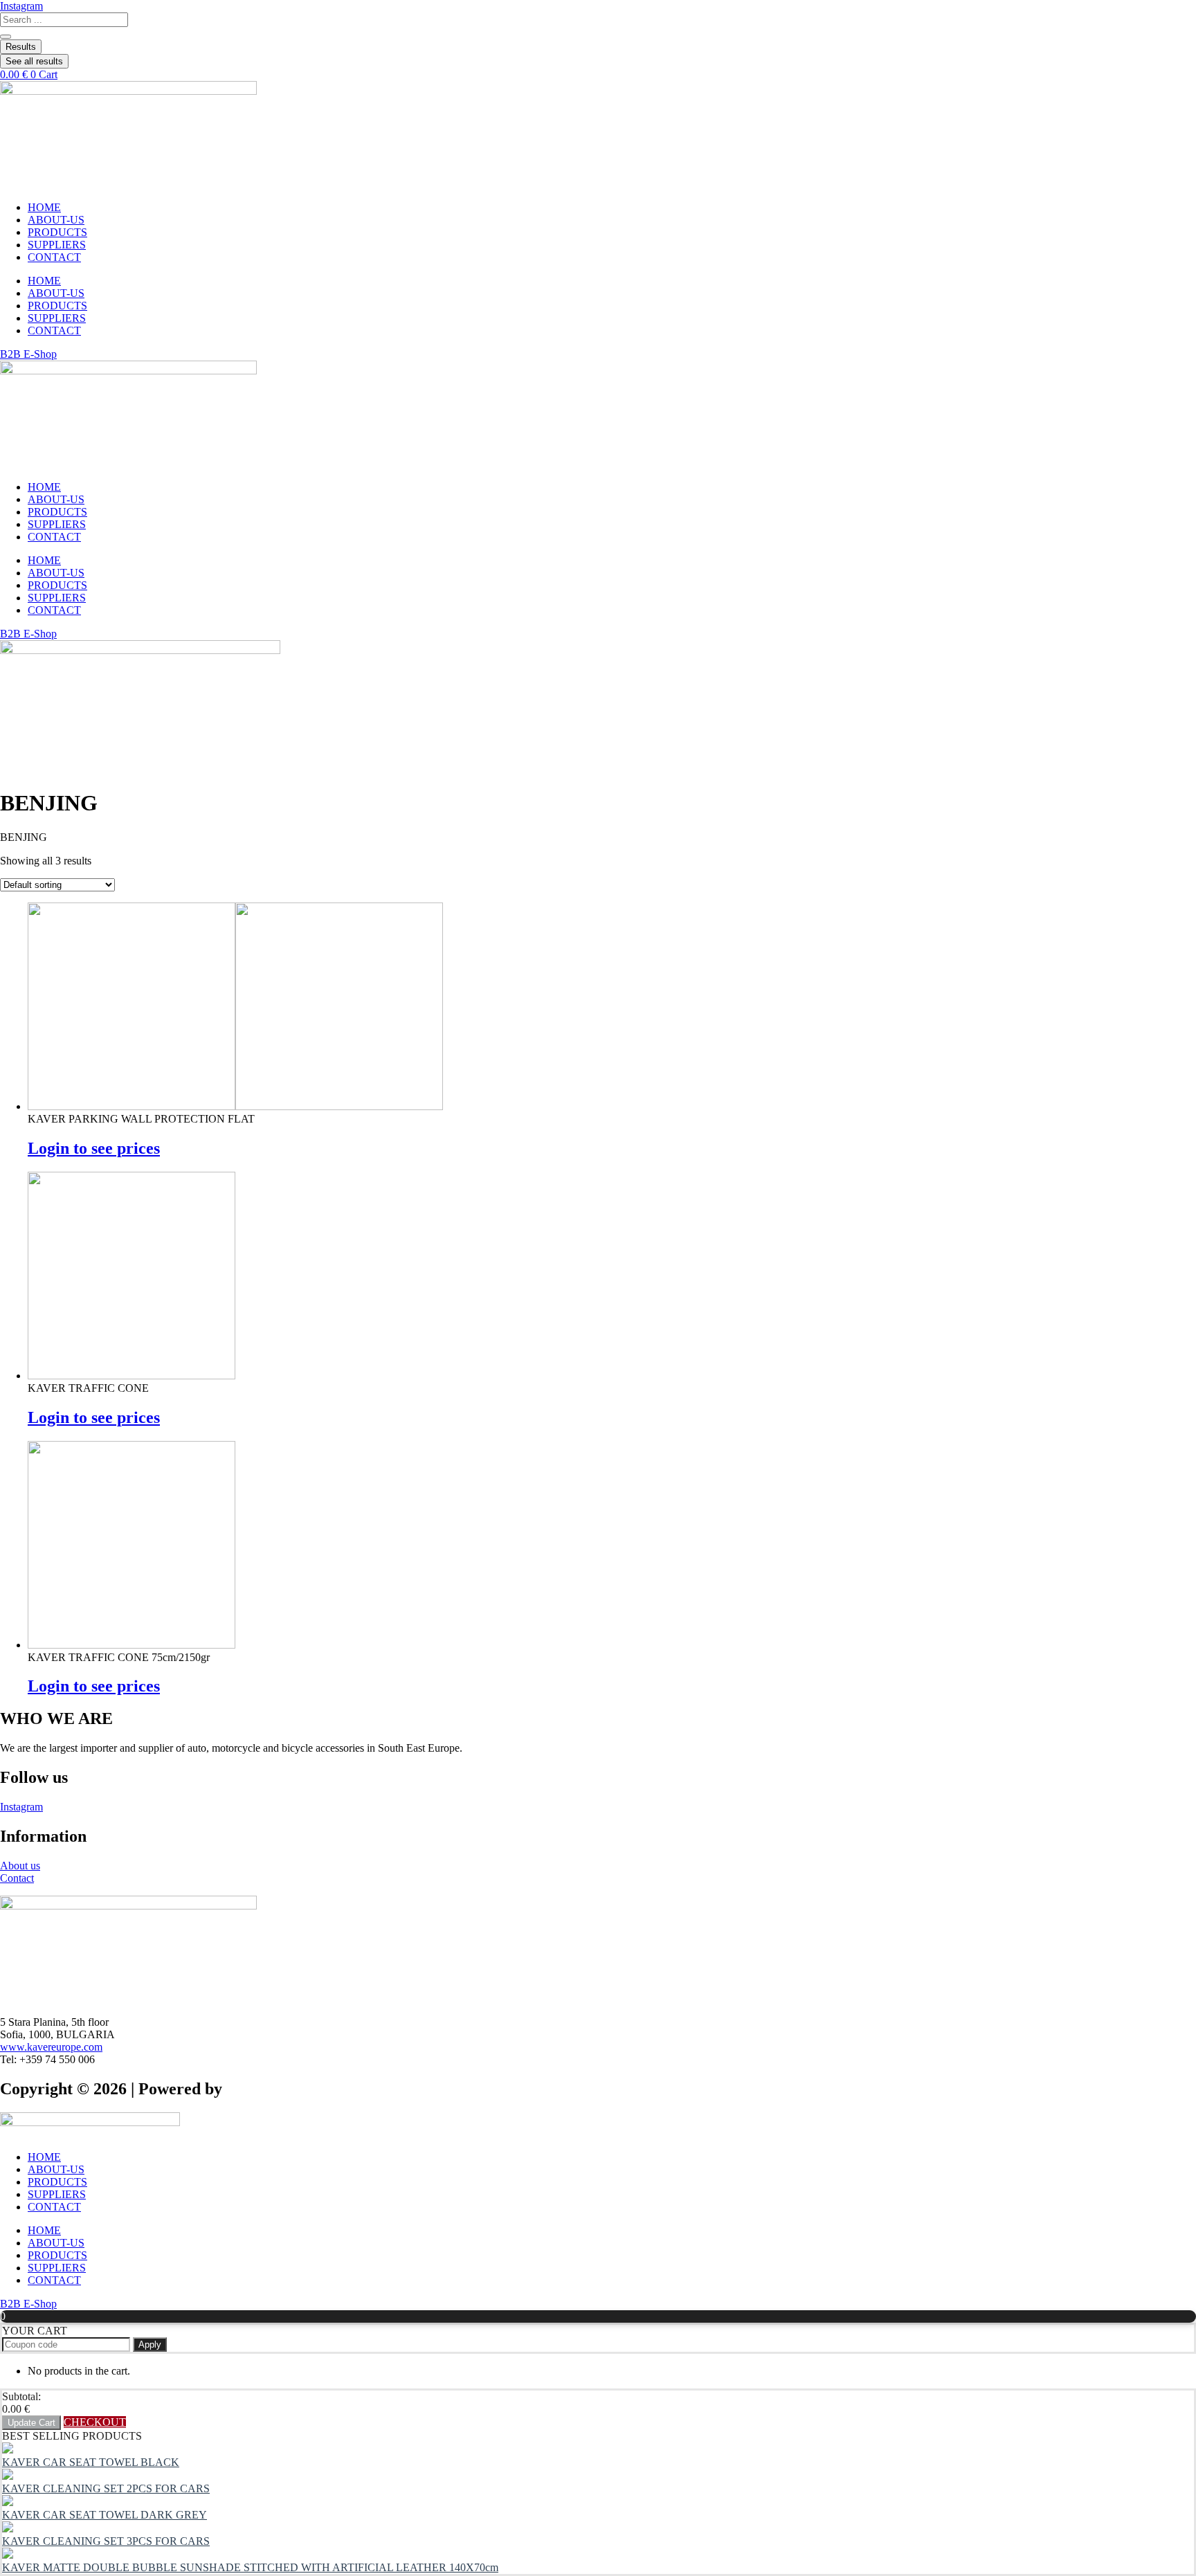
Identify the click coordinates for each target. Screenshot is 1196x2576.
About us (20, 1866)
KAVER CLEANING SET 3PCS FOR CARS (106, 2541)
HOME (44, 207)
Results (21, 47)
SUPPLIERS (57, 245)
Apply (150, 2344)
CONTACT (54, 257)
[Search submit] (6, 37)
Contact (17, 1878)
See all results (34, 61)
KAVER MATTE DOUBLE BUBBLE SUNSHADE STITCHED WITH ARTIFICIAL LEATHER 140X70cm (250, 2567)
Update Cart (31, 2423)
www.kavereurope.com (51, 2047)
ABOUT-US (56, 220)
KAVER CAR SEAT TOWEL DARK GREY (105, 2515)
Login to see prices (94, 1148)
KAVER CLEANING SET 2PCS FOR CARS (106, 2488)
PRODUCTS (57, 232)
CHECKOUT (95, 2422)
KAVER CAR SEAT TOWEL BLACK (91, 2462)
